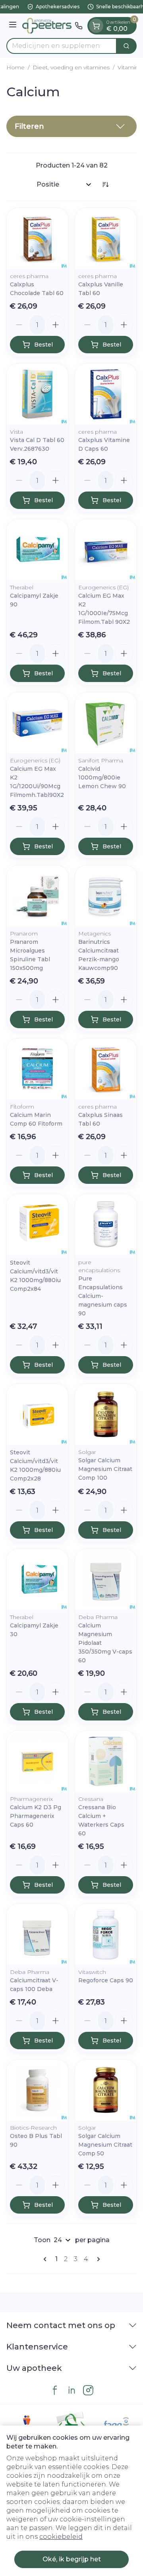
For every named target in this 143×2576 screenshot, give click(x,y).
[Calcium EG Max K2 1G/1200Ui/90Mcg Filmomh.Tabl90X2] (37, 723)
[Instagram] (88, 2390)
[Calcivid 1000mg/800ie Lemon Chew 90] (106, 723)
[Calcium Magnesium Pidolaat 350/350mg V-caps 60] (106, 1580)
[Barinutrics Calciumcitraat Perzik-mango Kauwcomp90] (106, 896)
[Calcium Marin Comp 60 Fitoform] (37, 1069)
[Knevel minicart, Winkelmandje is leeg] (96, 26)
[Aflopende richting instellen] (105, 185)
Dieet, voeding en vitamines (71, 67)
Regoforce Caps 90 (106, 1980)
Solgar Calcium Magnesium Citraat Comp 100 (105, 1469)
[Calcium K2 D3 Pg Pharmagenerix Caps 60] (37, 1761)
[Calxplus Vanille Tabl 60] (106, 238)
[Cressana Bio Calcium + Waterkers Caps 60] (106, 1761)
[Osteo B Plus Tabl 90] (37, 2090)
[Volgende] (97, 2259)
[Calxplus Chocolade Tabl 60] (37, 238)
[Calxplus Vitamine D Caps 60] (106, 394)
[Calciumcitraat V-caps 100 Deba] (37, 1934)
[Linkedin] (71, 2390)
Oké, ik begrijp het (72, 2559)
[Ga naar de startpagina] (47, 26)
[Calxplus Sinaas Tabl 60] (106, 1069)
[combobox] (62, 46)
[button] (71, 126)
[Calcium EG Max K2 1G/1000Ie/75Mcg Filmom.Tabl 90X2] (106, 550)
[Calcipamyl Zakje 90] (37, 550)
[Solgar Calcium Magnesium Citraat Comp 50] (106, 2090)
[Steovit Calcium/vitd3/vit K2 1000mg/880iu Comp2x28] (37, 1414)
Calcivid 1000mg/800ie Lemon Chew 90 (102, 777)
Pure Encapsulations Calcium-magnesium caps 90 (103, 1296)
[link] (46, 2259)
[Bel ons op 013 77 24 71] (79, 26)
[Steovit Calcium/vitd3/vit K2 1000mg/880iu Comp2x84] (37, 1225)
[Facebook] (55, 2390)
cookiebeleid (61, 2537)
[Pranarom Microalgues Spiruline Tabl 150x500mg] (37, 896)
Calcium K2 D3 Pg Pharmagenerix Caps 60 (36, 1816)
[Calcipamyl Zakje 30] (37, 1580)
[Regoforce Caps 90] (106, 1934)
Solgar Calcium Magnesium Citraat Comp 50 (105, 2145)
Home (15, 67)
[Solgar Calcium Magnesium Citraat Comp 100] (106, 1414)
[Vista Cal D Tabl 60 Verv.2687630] (37, 394)
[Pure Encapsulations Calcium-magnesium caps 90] (106, 1225)
